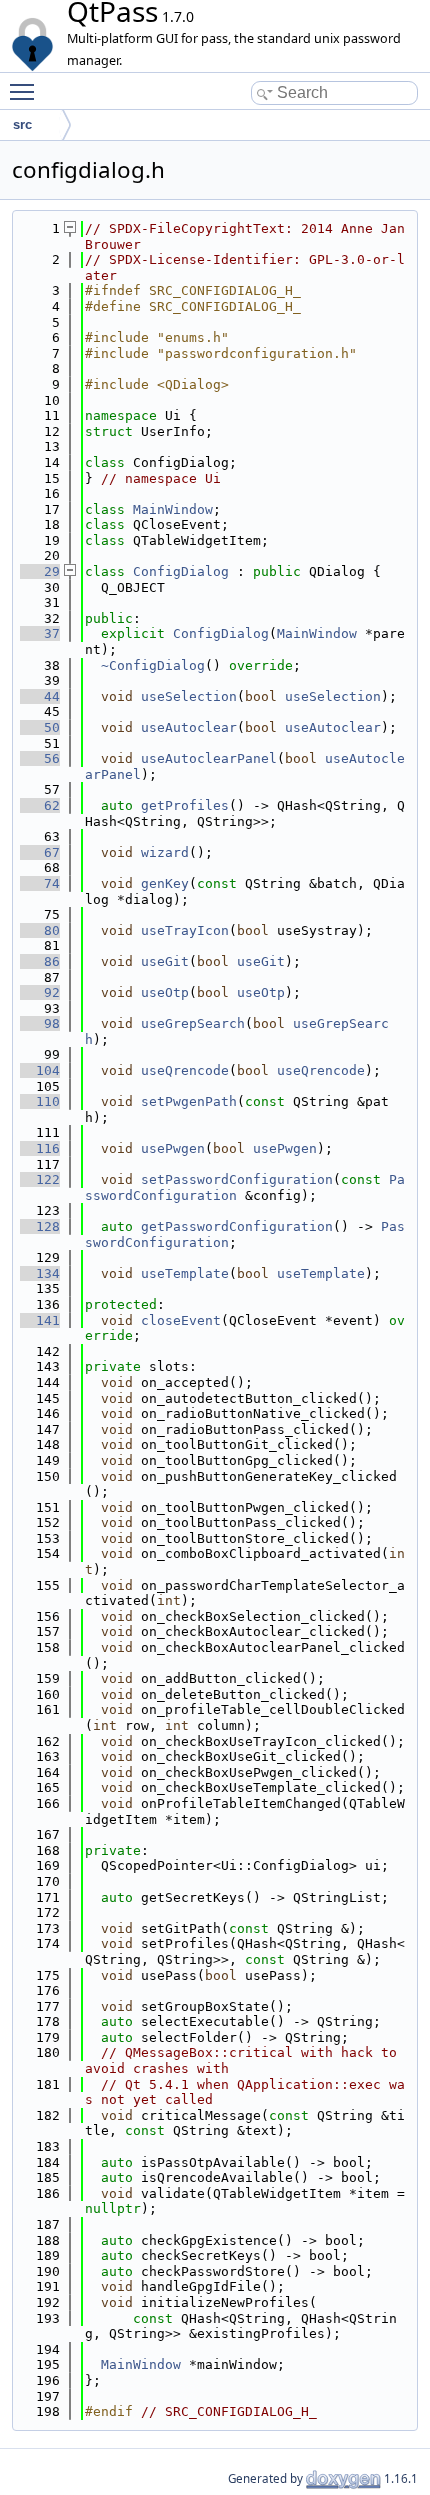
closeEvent (181, 1320)
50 (40, 727)
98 (40, 1023)
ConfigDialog (181, 571)
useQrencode (185, 1070)
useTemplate (185, 1273)
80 (40, 930)
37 (40, 633)
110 (40, 1101)
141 (40, 1320)
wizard (165, 852)
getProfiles (185, 805)
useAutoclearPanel (209, 758)
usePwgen (173, 1148)
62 (40, 805)
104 (40, 1070)
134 (40, 1273)
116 (40, 1148)
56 (40, 758)
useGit (165, 961)
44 (40, 696)
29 (40, 571)
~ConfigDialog (153, 665)
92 (40, 992)
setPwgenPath (189, 1101)
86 (40, 961)
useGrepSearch (193, 1023)
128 (40, 1226)
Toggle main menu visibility (26, 91)
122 (40, 1179)
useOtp (165, 992)
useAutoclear (189, 727)
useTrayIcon (185, 930)
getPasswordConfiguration (237, 1226)
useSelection (189, 696)
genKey (165, 883)
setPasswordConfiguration (237, 1179)
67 (40, 852)
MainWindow (173, 509)
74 (40, 883)
